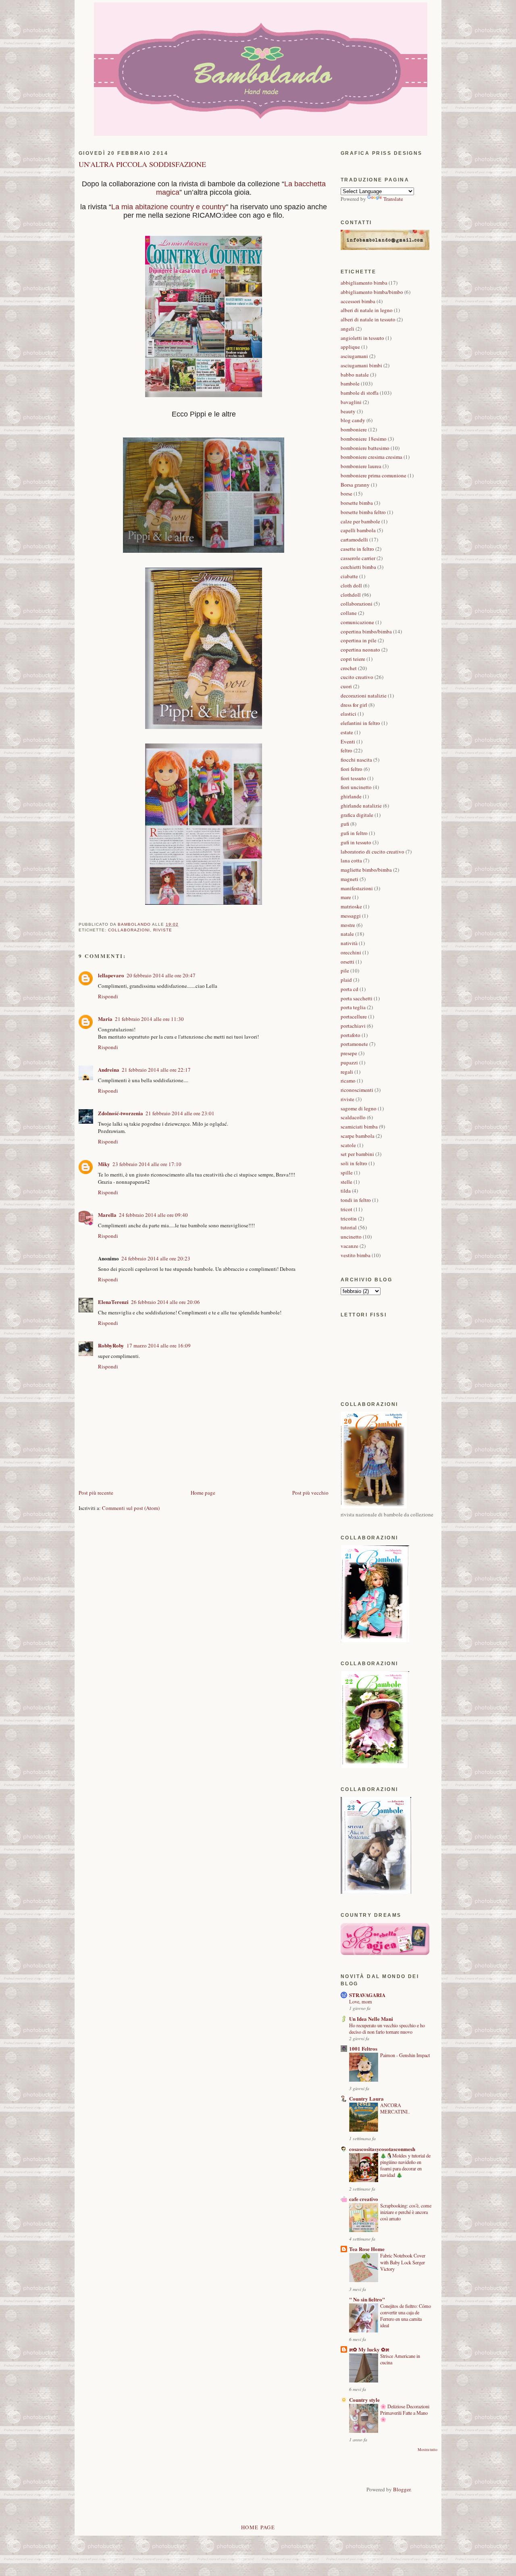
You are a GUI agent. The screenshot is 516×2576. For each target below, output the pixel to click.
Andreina (109, 1069)
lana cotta (351, 860)
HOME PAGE (258, 2527)
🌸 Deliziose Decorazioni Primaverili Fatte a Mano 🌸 (405, 2413)
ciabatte (349, 576)
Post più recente (96, 1493)
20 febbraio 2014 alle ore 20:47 (161, 975)
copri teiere (353, 659)
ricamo (348, 1081)
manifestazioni (357, 888)
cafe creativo (364, 2199)
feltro (346, 750)
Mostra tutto (428, 2450)
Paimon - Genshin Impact (405, 2055)
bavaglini (351, 402)
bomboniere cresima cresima (371, 457)
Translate (393, 199)
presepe (349, 1053)
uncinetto (351, 1237)
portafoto (351, 1035)
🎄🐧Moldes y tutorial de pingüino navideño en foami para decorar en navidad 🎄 (405, 2165)
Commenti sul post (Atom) (131, 1508)
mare (346, 897)
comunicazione (357, 622)
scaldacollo (353, 1117)
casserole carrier (358, 558)
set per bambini (357, 1154)
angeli (347, 329)
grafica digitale (357, 815)
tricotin (349, 1218)
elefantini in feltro (360, 723)
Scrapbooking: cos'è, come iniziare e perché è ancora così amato (406, 2212)
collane (349, 613)
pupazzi (349, 1062)
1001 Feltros (363, 2048)
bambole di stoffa (360, 393)
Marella (107, 1215)
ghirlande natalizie (361, 806)
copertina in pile (359, 640)
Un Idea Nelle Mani (371, 2019)
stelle (346, 1182)
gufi (345, 824)
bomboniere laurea (361, 466)
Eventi (348, 741)
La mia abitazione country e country (169, 207)
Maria (105, 1019)
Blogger (402, 2489)
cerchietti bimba (358, 567)
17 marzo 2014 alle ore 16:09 (159, 1345)
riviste (163, 930)
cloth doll (351, 585)
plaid (346, 980)
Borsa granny (355, 485)
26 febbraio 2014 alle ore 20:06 (165, 1302)
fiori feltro (352, 769)
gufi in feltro (354, 833)
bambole (350, 383)
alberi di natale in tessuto (368, 319)
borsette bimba (357, 503)
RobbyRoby (111, 1345)
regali (347, 1072)
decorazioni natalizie (364, 696)
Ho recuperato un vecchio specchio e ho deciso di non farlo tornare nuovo (387, 2028)
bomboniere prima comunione (373, 475)
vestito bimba (356, 1255)
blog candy (353, 420)
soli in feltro (354, 1163)
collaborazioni (129, 930)
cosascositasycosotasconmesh (382, 2149)
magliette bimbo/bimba (366, 870)
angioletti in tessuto (362, 338)
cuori (346, 686)
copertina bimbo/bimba (366, 631)
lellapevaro (111, 975)
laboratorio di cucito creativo (372, 852)
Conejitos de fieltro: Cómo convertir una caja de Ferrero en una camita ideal (406, 2316)
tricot (346, 1209)
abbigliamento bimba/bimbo (372, 292)
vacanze (350, 1246)
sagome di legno (359, 1108)
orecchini (351, 952)
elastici (349, 714)
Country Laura (366, 2098)
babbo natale (355, 375)
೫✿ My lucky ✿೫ (369, 2349)
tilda (346, 1191)
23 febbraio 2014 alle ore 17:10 (147, 1164)
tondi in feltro (356, 1200)
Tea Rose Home (367, 2249)
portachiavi (353, 1026)
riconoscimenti (357, 1090)
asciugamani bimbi (361, 365)
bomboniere (354, 429)
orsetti (347, 962)
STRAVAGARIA (367, 1995)
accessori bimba (358, 301)
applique (350, 347)
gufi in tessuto (356, 842)
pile (345, 970)
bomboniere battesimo (365, 448)
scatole (348, 1145)
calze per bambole (360, 521)
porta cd (350, 989)
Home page (203, 1493)
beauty (348, 411)
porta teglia (353, 1007)
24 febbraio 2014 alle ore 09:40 (153, 1215)
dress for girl (354, 705)
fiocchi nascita (356, 760)
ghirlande (351, 796)
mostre (348, 925)
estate (347, 732)
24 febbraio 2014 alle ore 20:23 (156, 1258)
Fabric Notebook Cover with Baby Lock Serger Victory (403, 2262)
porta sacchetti (357, 998)
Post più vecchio (310, 1493)
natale (347, 934)
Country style (364, 2400)
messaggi (351, 916)
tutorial (349, 1227)
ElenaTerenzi (113, 1302)
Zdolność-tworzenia (121, 1113)
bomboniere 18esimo (364, 439)
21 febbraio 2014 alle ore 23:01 (180, 1113)
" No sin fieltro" (367, 2299)
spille (347, 1172)
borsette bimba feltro (363, 512)
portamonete (354, 1044)
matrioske (351, 906)
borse (346, 494)
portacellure (354, 1016)
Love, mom (361, 2001)
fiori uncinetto (356, 787)
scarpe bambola (358, 1136)
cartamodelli (354, 539)
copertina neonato (360, 650)
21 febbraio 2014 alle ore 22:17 (156, 1070)
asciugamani (354, 356)
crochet (349, 668)
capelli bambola (358, 530)
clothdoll (351, 595)
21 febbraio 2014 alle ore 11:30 (149, 1019)
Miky (104, 1164)
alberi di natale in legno (367, 310)
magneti (350, 879)
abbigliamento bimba (364, 283)
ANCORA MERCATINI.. (395, 2108)
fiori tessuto (353, 778)
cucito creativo (357, 677)
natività (349, 943)
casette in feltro (357, 549)
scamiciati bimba (359, 1127)
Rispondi (108, 996)
